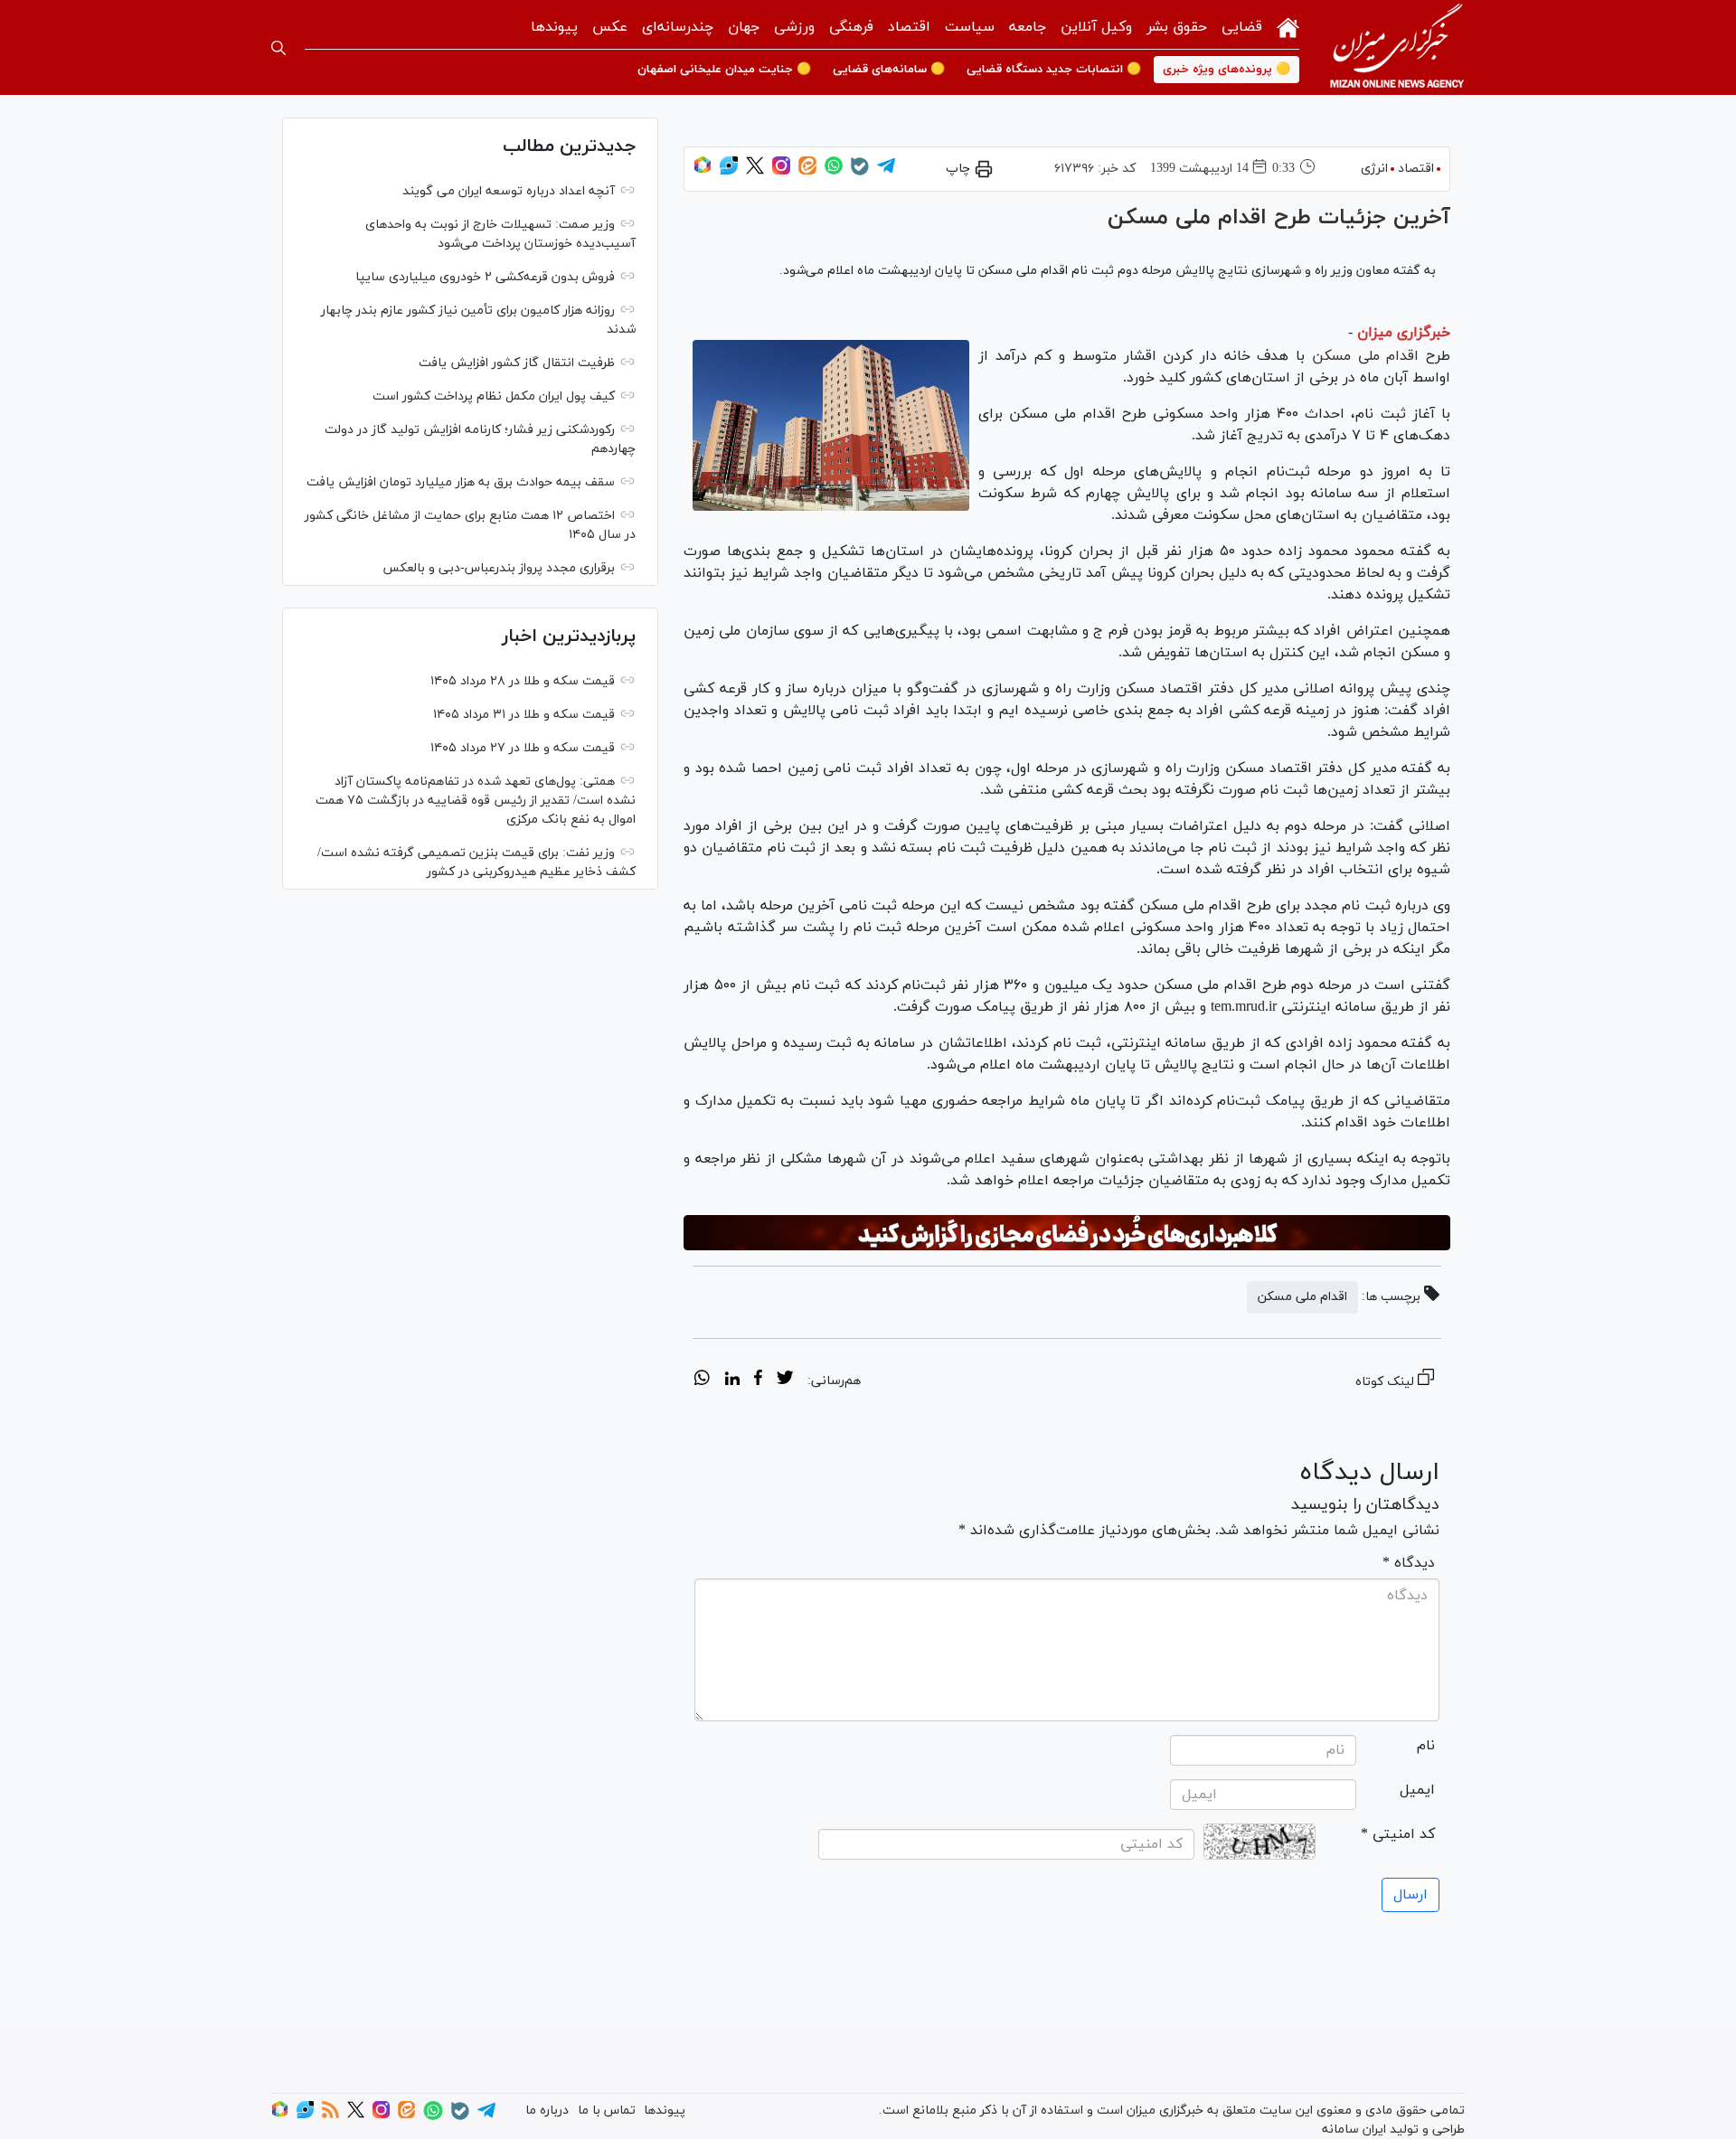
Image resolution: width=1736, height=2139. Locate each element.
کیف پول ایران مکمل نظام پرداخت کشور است (494, 396)
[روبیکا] (703, 171)
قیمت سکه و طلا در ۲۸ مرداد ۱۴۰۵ (523, 681)
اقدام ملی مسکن (1365, 356)
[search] (278, 48)
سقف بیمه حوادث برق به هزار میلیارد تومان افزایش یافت (461, 482)
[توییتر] (755, 171)
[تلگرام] (886, 171)
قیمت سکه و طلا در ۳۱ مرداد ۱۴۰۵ (524, 715)
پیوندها (554, 27)
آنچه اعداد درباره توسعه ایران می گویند (509, 191)
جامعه (1028, 27)
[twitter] (785, 1380)
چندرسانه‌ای (678, 27)
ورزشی (794, 27)
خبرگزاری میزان (1404, 333)
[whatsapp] (702, 1380)
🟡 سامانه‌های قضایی (889, 70)
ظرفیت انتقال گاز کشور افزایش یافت (517, 363)
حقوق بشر (1177, 27)
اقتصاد (909, 27)
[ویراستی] (729, 171)
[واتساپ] (834, 171)
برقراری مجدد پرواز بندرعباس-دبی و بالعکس (499, 568)
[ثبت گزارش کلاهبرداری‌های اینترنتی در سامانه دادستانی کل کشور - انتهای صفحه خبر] (1067, 1233)
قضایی (1242, 27)
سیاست (970, 27)
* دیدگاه (1409, 1563)
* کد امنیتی (1398, 1834)
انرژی (1374, 169)
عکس (610, 27)
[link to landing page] (1397, 47)
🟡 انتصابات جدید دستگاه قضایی (1054, 70)
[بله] (860, 172)
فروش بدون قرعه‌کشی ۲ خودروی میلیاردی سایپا (485, 277)
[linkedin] (732, 1380)
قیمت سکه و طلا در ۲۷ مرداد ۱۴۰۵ (523, 748)
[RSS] (330, 2115)
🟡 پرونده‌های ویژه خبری (1227, 70)
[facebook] (758, 1380)
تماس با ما (607, 2111)
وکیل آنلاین (1096, 27)
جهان (744, 27)
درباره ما (547, 2111)
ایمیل (1417, 1790)
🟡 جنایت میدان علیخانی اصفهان (724, 70)
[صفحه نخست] (1288, 26)
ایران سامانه (1354, 2130)
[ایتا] (807, 171)
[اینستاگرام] (781, 171)
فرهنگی (851, 27)
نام (1426, 1746)
